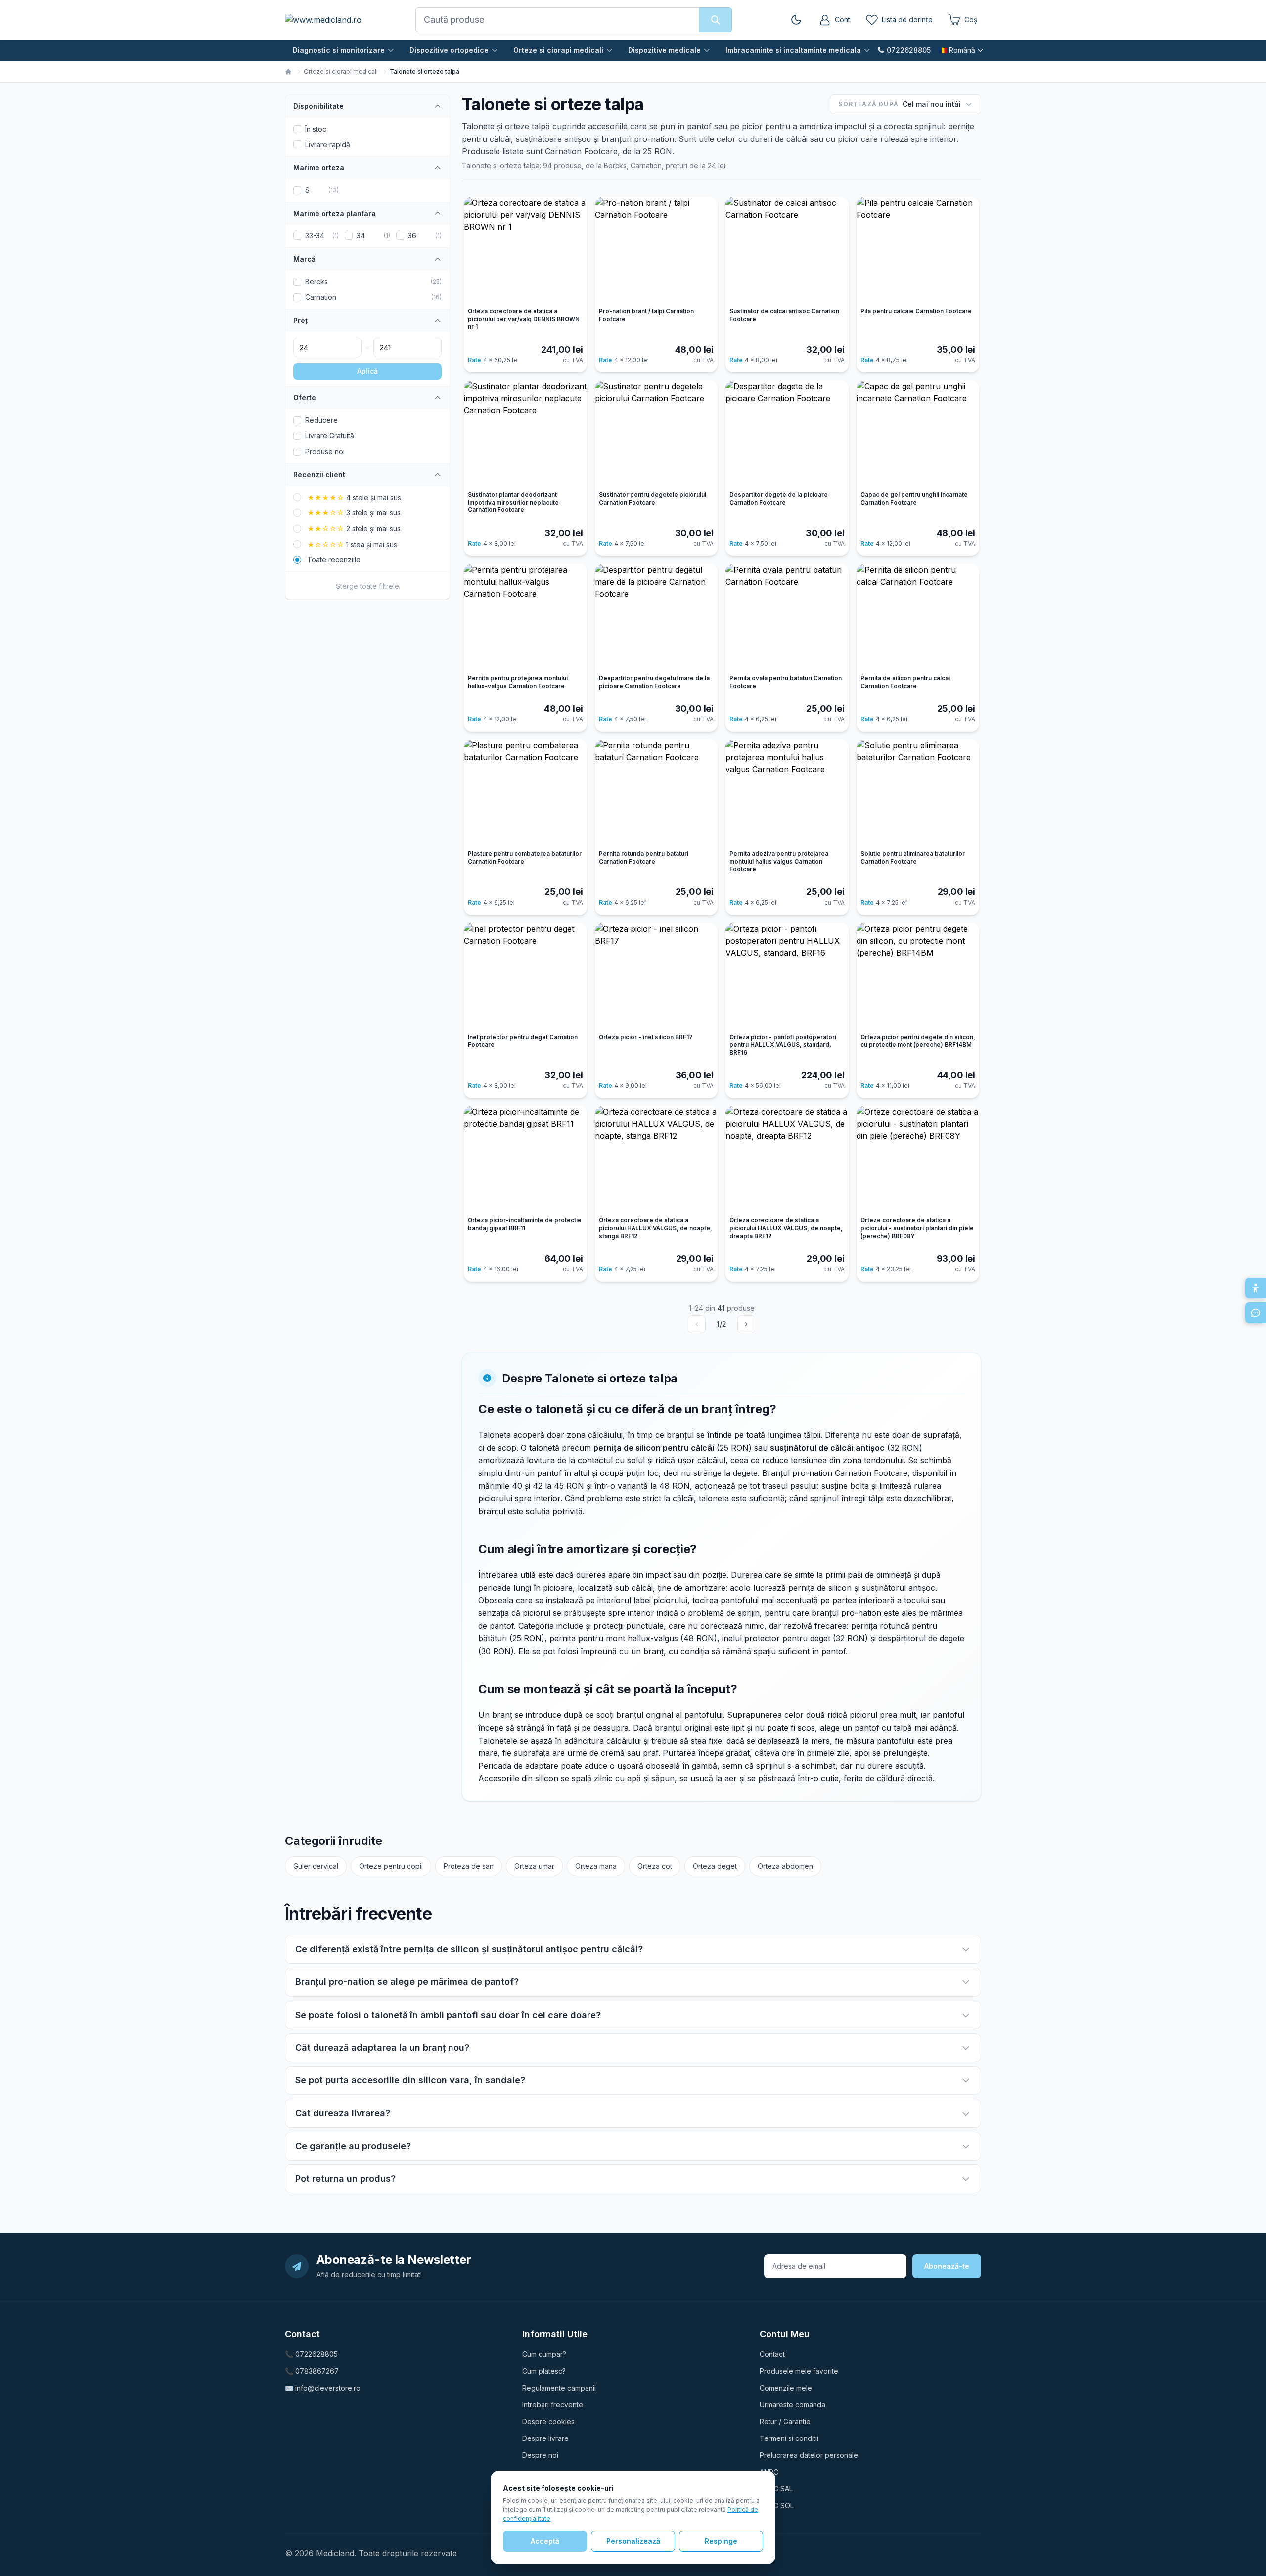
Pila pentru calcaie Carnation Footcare (916, 311)
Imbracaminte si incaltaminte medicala (793, 50)
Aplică (367, 371)
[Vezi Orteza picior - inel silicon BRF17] (656, 976)
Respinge (721, 2541)
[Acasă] (288, 72)
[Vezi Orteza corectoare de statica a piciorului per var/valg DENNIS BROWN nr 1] (525, 250)
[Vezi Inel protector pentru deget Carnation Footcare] (525, 976)
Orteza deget (715, 1866)
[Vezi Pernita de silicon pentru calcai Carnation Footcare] (918, 617)
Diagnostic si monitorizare (339, 50)
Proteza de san (469, 1866)
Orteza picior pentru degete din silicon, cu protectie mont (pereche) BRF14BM (918, 1041)
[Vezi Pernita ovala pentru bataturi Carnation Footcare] (787, 617)
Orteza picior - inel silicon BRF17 (646, 1037)
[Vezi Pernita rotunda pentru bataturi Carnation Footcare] (656, 793)
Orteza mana (596, 1866)
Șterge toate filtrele (367, 586)
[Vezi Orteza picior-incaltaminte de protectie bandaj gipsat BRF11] (525, 1159)
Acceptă (545, 2541)
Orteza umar (534, 1866)
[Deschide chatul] (1256, 1313)
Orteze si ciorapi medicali (558, 50)
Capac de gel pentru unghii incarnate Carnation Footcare (914, 499)
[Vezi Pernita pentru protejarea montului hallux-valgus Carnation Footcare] (525, 617)
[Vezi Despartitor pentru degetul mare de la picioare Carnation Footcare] (656, 617)
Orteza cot (655, 1866)
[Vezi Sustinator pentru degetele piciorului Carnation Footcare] (656, 434)
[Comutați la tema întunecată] (796, 20)
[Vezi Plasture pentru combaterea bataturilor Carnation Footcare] (525, 793)
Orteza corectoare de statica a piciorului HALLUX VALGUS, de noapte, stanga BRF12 (656, 1228)
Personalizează (633, 2541)
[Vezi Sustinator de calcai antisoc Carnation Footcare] (787, 250)
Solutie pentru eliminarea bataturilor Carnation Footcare (913, 858)
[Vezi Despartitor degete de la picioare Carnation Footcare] (787, 434)
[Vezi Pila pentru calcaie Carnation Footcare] (918, 250)
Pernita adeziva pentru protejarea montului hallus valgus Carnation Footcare (779, 861)
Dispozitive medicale (664, 50)
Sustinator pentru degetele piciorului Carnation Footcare (653, 499)
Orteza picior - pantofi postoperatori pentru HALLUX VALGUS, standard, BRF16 (783, 1045)
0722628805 (909, 50)
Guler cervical (316, 1866)
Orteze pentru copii (391, 1866)
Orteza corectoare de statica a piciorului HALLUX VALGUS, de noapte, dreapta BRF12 (786, 1228)
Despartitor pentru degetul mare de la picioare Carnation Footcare (654, 682)
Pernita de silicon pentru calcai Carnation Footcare (905, 682)
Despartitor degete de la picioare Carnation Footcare (779, 499)
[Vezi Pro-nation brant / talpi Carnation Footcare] (656, 250)
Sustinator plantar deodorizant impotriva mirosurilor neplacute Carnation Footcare (513, 502)
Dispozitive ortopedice (449, 50)
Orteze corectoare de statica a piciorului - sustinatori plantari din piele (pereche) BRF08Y (917, 1228)
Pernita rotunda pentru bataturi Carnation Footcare (644, 858)
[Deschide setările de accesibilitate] (1256, 1288)
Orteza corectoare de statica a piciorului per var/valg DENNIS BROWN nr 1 (524, 319)
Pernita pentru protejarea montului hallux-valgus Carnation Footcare (518, 682)
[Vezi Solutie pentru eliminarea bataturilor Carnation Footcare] (918, 793)
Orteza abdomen (785, 1866)
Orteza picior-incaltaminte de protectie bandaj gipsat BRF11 (525, 1224)
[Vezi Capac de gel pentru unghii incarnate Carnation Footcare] (918, 434)
